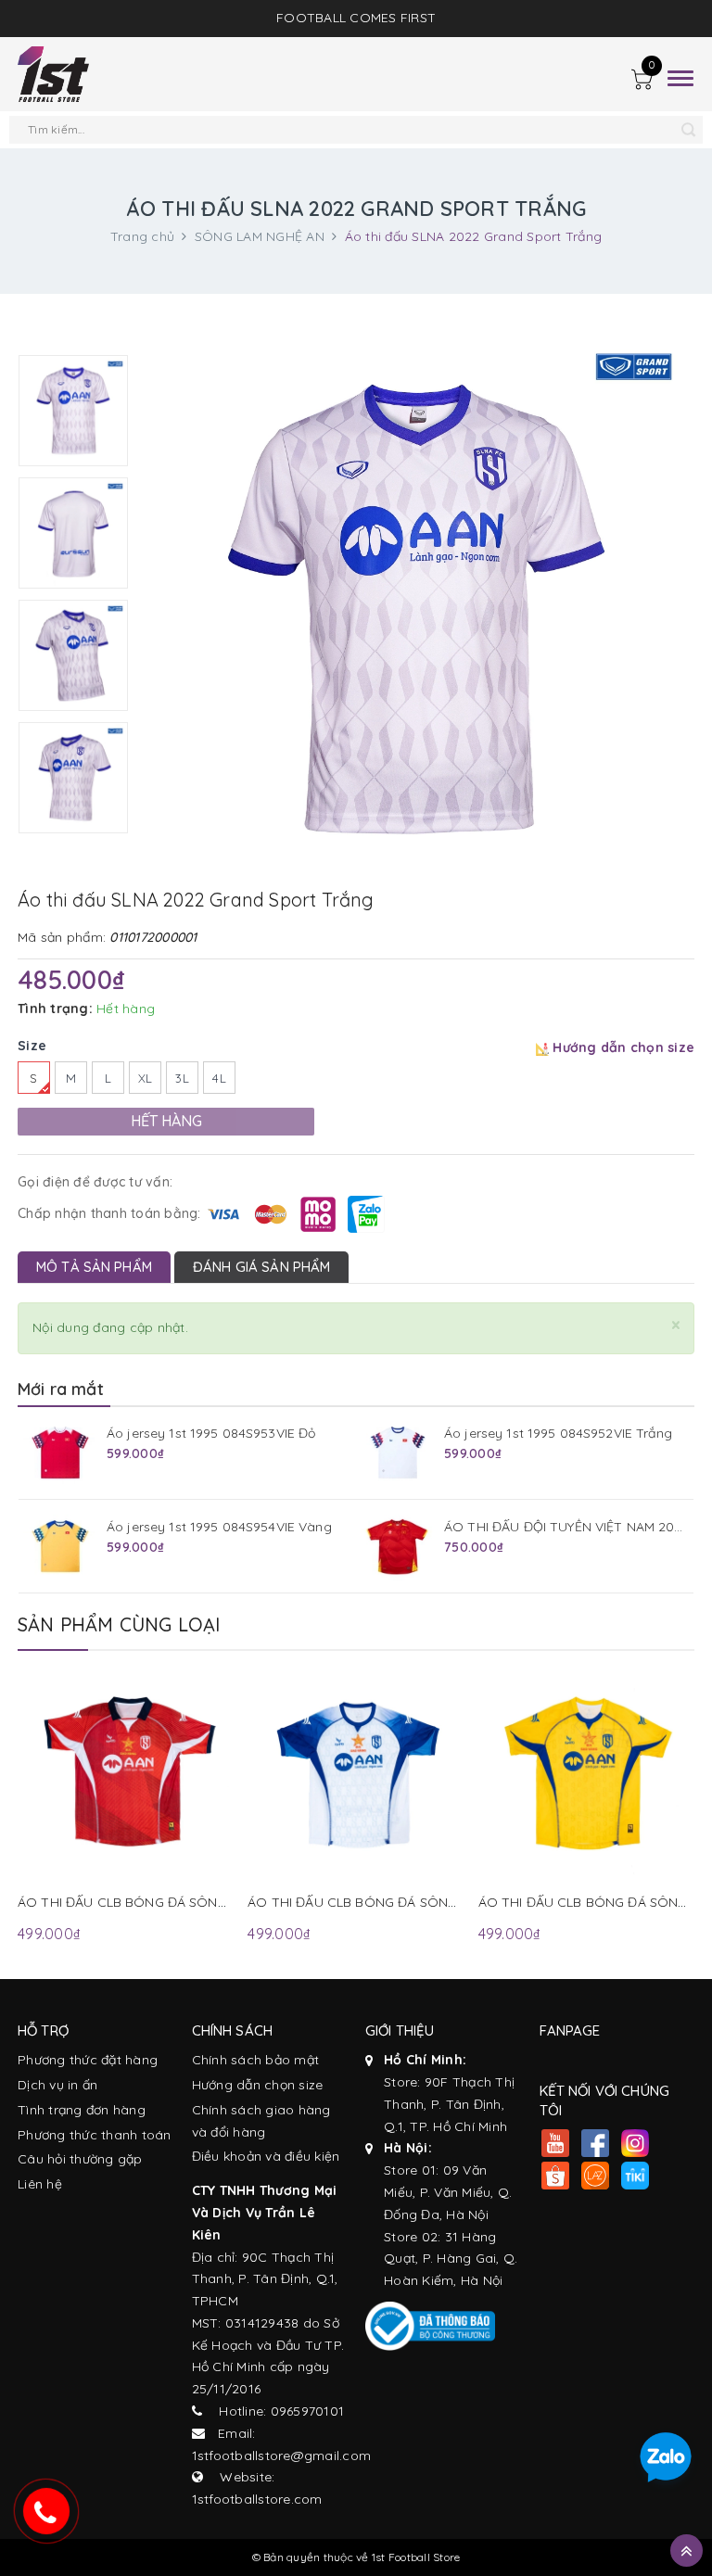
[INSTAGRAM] (636, 2145)
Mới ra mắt (61, 1389)
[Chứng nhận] (430, 2326)
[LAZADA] (596, 2178)
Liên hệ (40, 2184)
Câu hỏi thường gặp (80, 2159)
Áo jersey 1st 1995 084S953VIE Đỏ (211, 1433)
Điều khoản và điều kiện (266, 2156)
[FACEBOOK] (596, 2145)
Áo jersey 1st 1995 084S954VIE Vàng (219, 1527)
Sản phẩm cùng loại (119, 1624)
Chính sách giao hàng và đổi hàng (261, 2121)
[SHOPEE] (556, 2178)
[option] (73, 411)
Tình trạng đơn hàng (82, 2110)
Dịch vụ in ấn (57, 2085)
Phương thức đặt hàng (88, 2060)
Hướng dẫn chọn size (258, 2085)
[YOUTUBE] (556, 2145)
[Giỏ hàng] (642, 82)
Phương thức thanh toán (95, 2135)
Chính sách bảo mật (256, 2060)
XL (146, 1078)
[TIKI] (636, 2178)
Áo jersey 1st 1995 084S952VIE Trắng (558, 1433)
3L (182, 1078)
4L (219, 1078)
